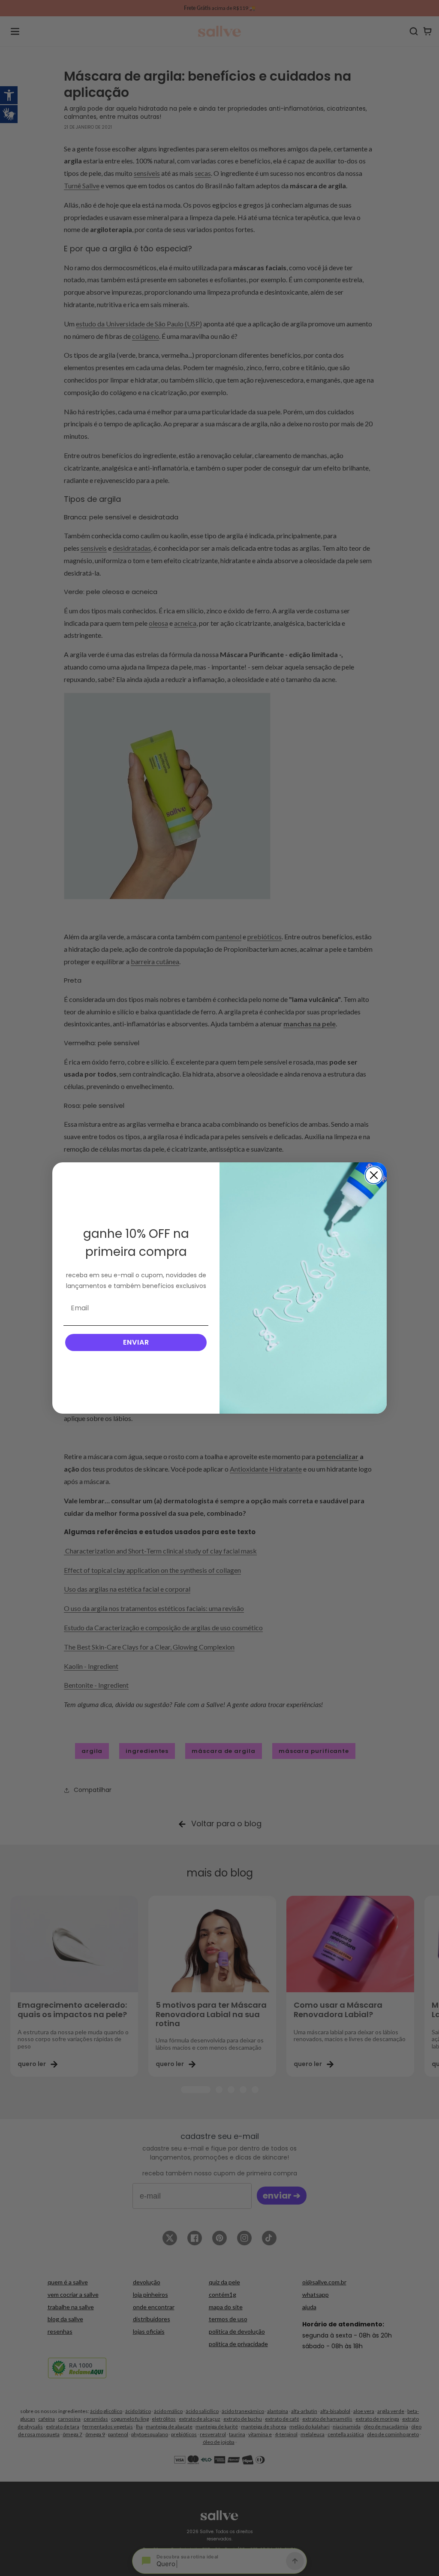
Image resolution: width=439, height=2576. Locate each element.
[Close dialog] (374, 1175)
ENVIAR (136, 1342)
